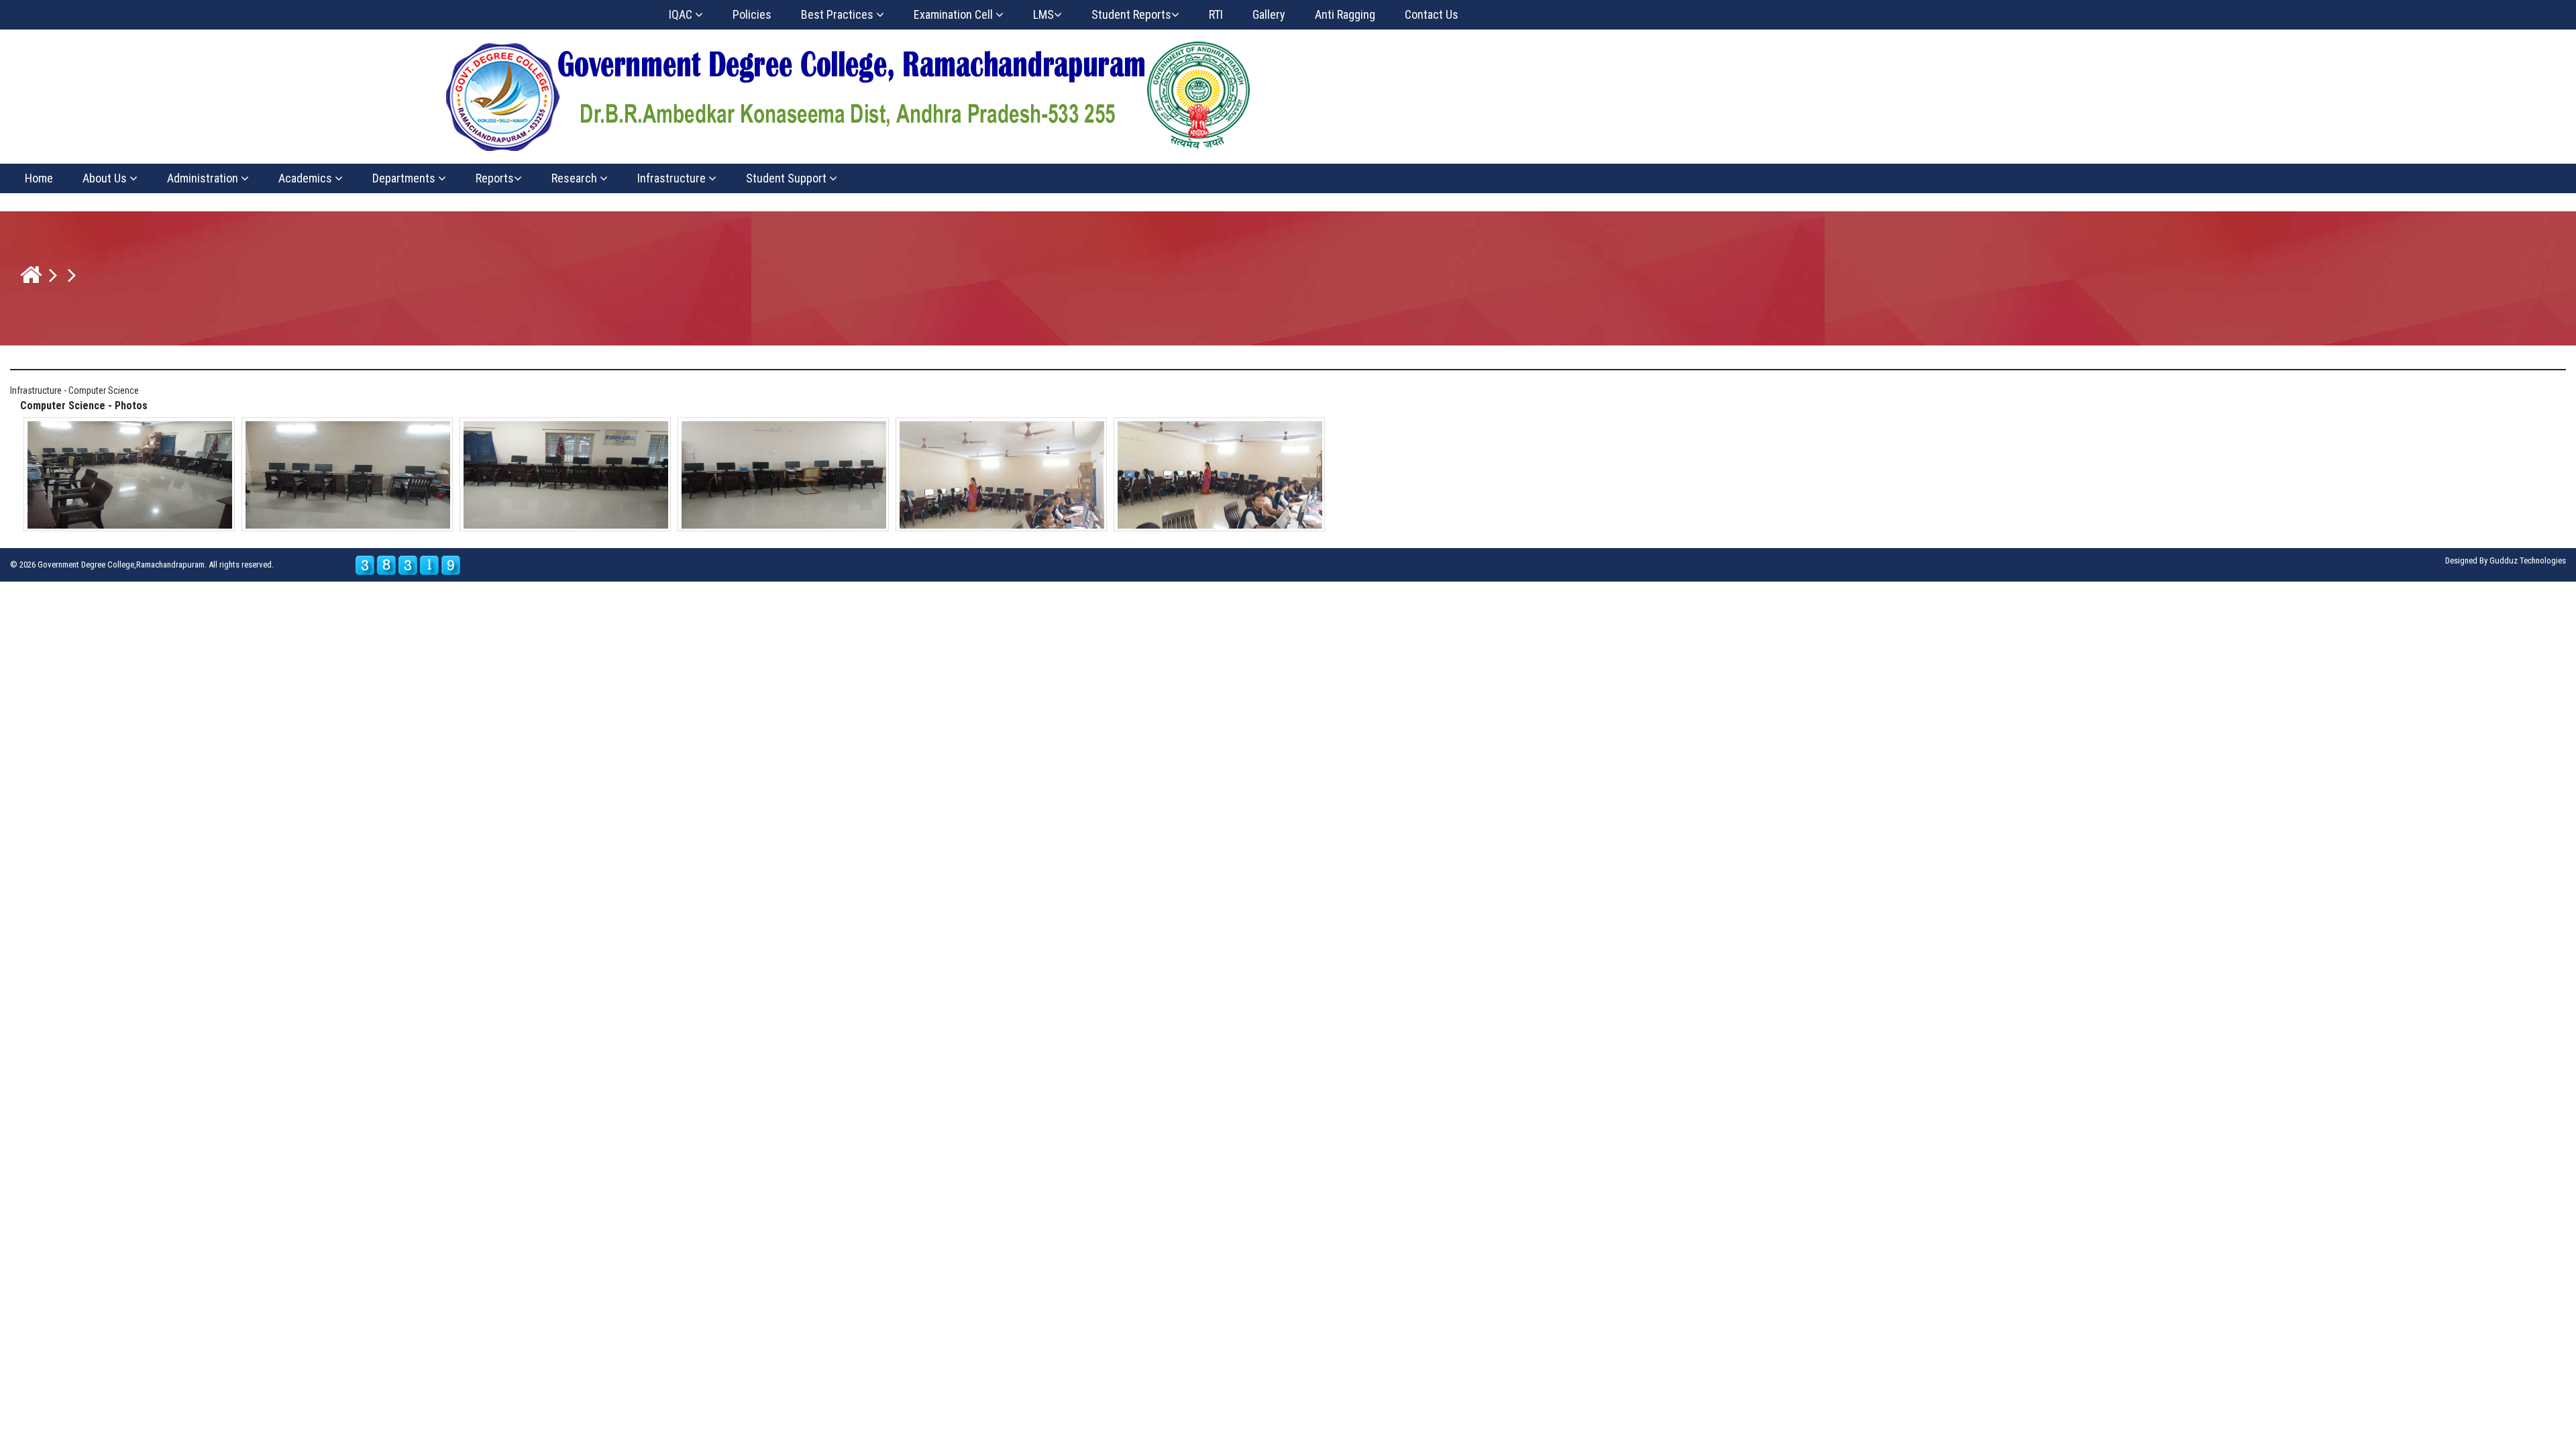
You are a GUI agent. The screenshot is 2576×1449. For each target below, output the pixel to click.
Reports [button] (495, 178)
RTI (1216, 14)
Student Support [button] (788, 178)
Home (39, 178)
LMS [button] (1043, 14)
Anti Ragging (1345, 14)
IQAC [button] (682, 14)
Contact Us (1432, 14)
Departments (405, 178)
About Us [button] (106, 178)
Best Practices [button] (839, 14)
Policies (752, 14)
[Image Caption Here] (130, 474)
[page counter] (408, 565)
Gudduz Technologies (2528, 560)
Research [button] (576, 178)
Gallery (1269, 14)
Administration (204, 178)
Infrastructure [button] (673, 178)
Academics (307, 178)
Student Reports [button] (1131, 14)
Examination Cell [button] (955, 14)
